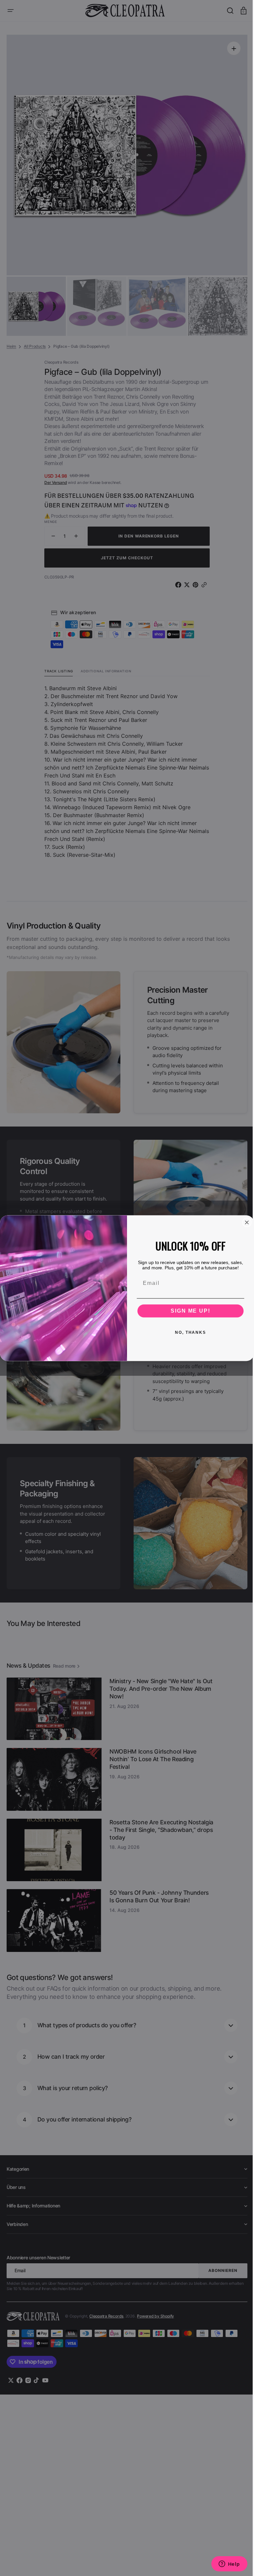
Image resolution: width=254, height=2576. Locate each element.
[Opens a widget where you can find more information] (224, 2564)
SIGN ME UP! (188, 1310)
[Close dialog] (244, 1222)
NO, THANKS (188, 1332)
